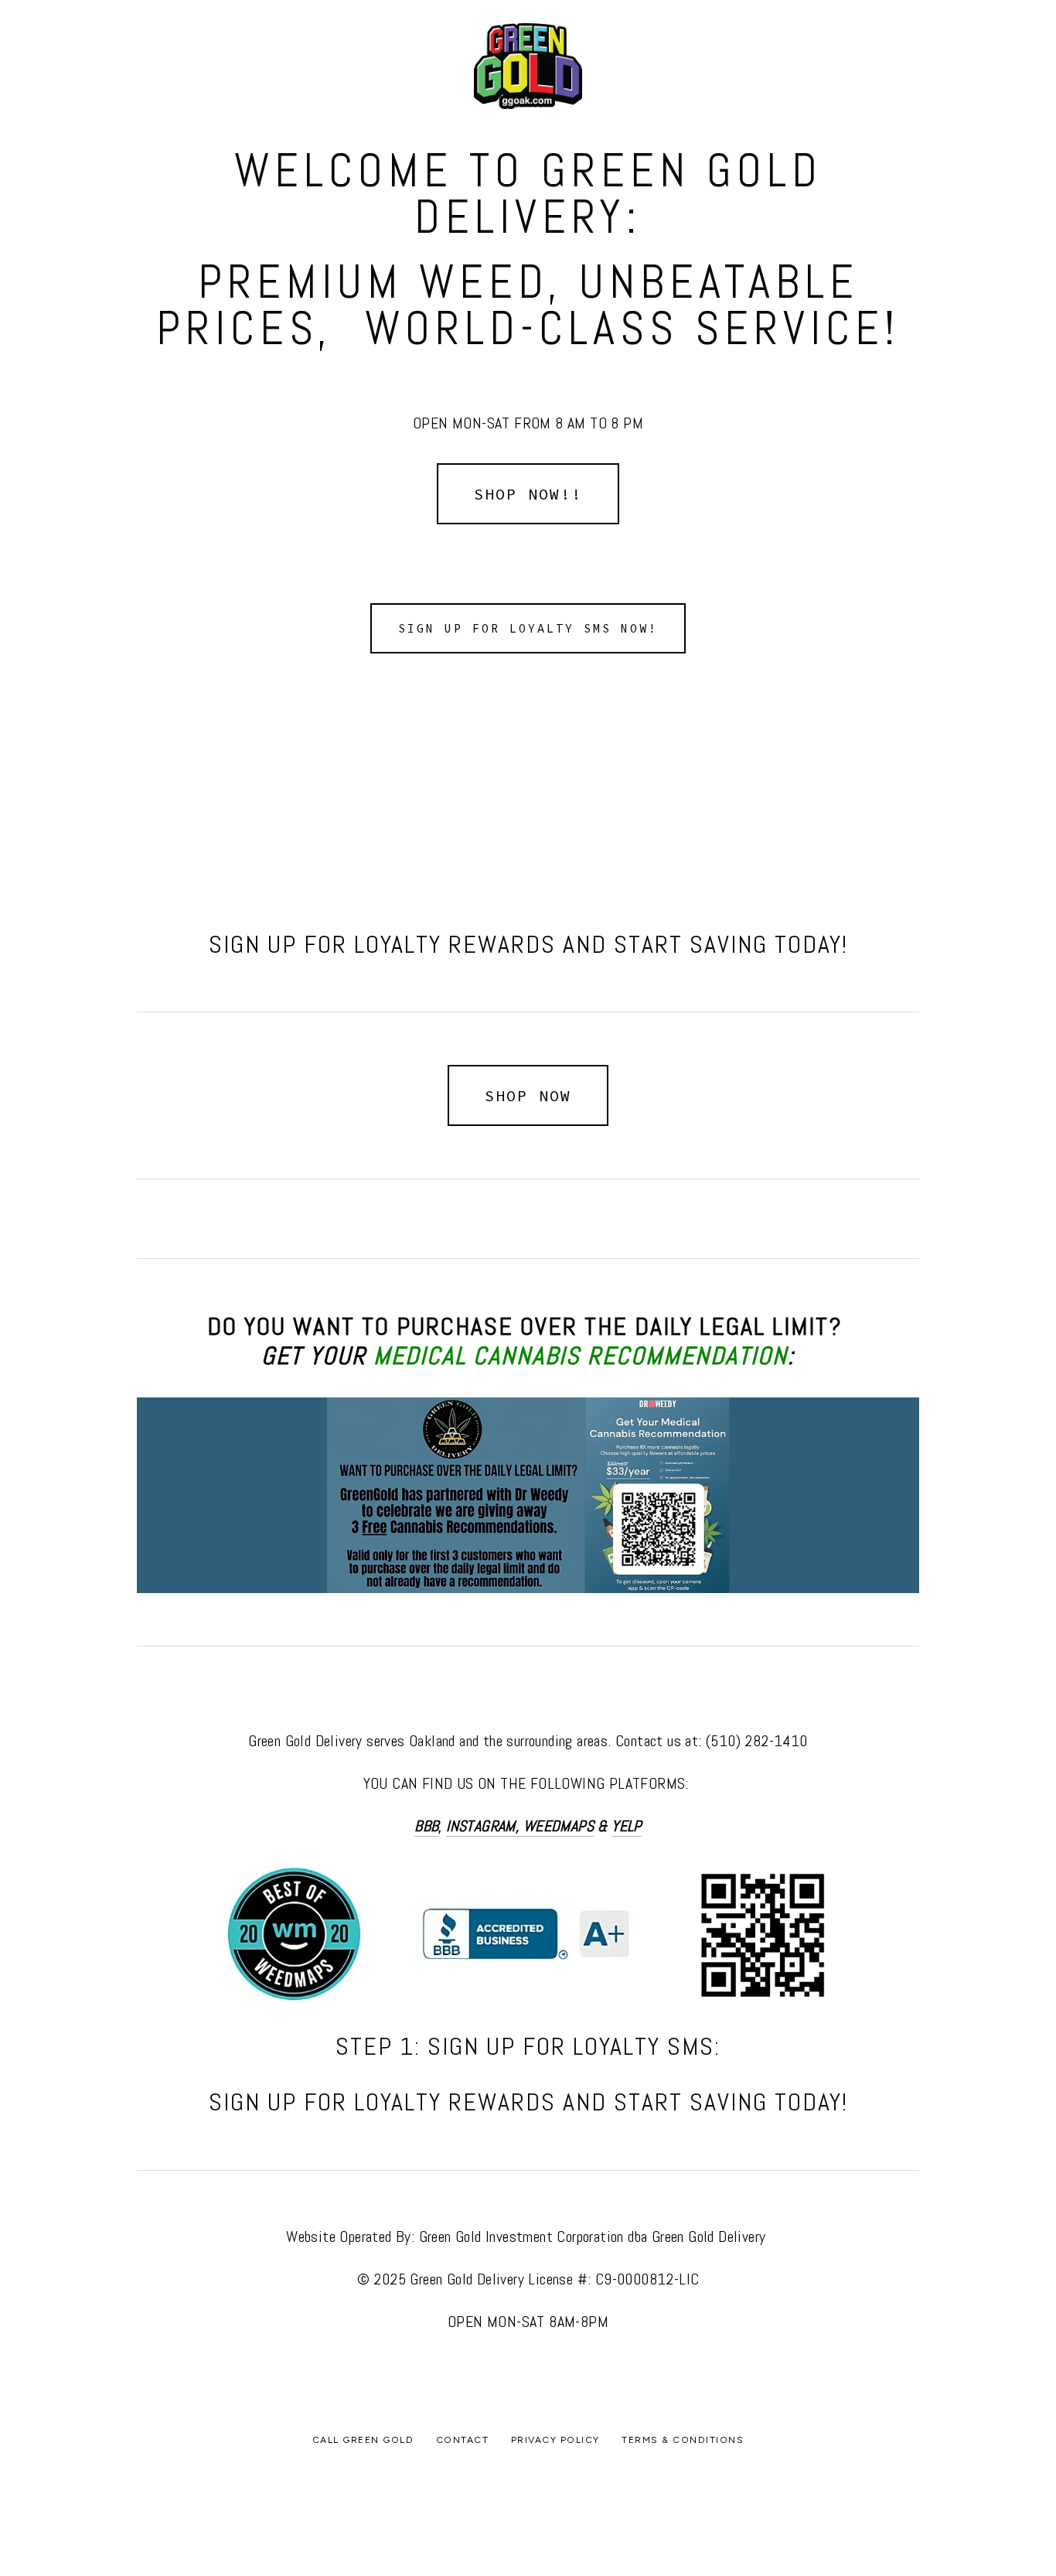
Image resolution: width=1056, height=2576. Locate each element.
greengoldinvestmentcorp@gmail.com (698, 2480)
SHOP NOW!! (528, 494)
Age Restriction (79, 121)
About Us (249, 121)
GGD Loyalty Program (465, 121)
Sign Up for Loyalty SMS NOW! (528, 628)
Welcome (174, 121)
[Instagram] (503, 2516)
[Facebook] (528, 2516)
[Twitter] (553, 2516)
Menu (313, 121)
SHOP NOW (528, 1095)
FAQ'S (365, 121)
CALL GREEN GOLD (597, 121)
